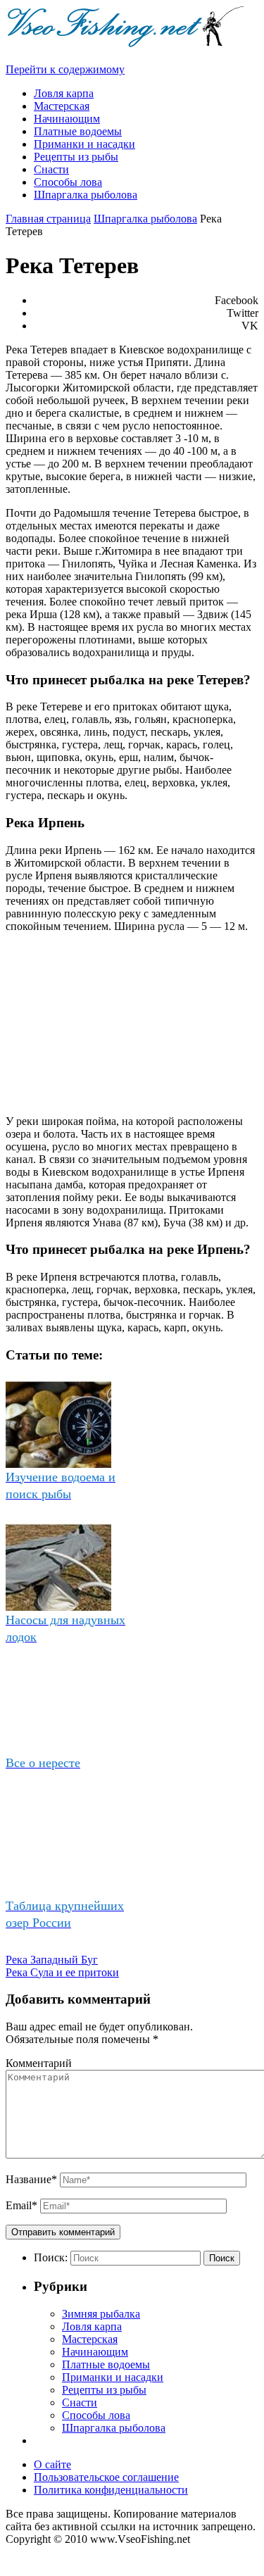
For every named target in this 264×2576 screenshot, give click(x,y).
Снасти (80, 2402)
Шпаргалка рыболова (145, 219)
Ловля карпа (92, 2326)
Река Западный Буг (52, 1960)
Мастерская (90, 2339)
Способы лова (96, 2415)
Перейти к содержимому (65, 69)
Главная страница (48, 219)
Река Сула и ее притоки (62, 1972)
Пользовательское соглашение (106, 2477)
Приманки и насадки (113, 2377)
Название (31, 2179)
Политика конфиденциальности (111, 2490)
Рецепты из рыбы (104, 2390)
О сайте (52, 2464)
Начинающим (95, 2352)
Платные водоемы (106, 2364)
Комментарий (39, 2063)
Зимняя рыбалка (101, 2314)
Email (21, 2205)
